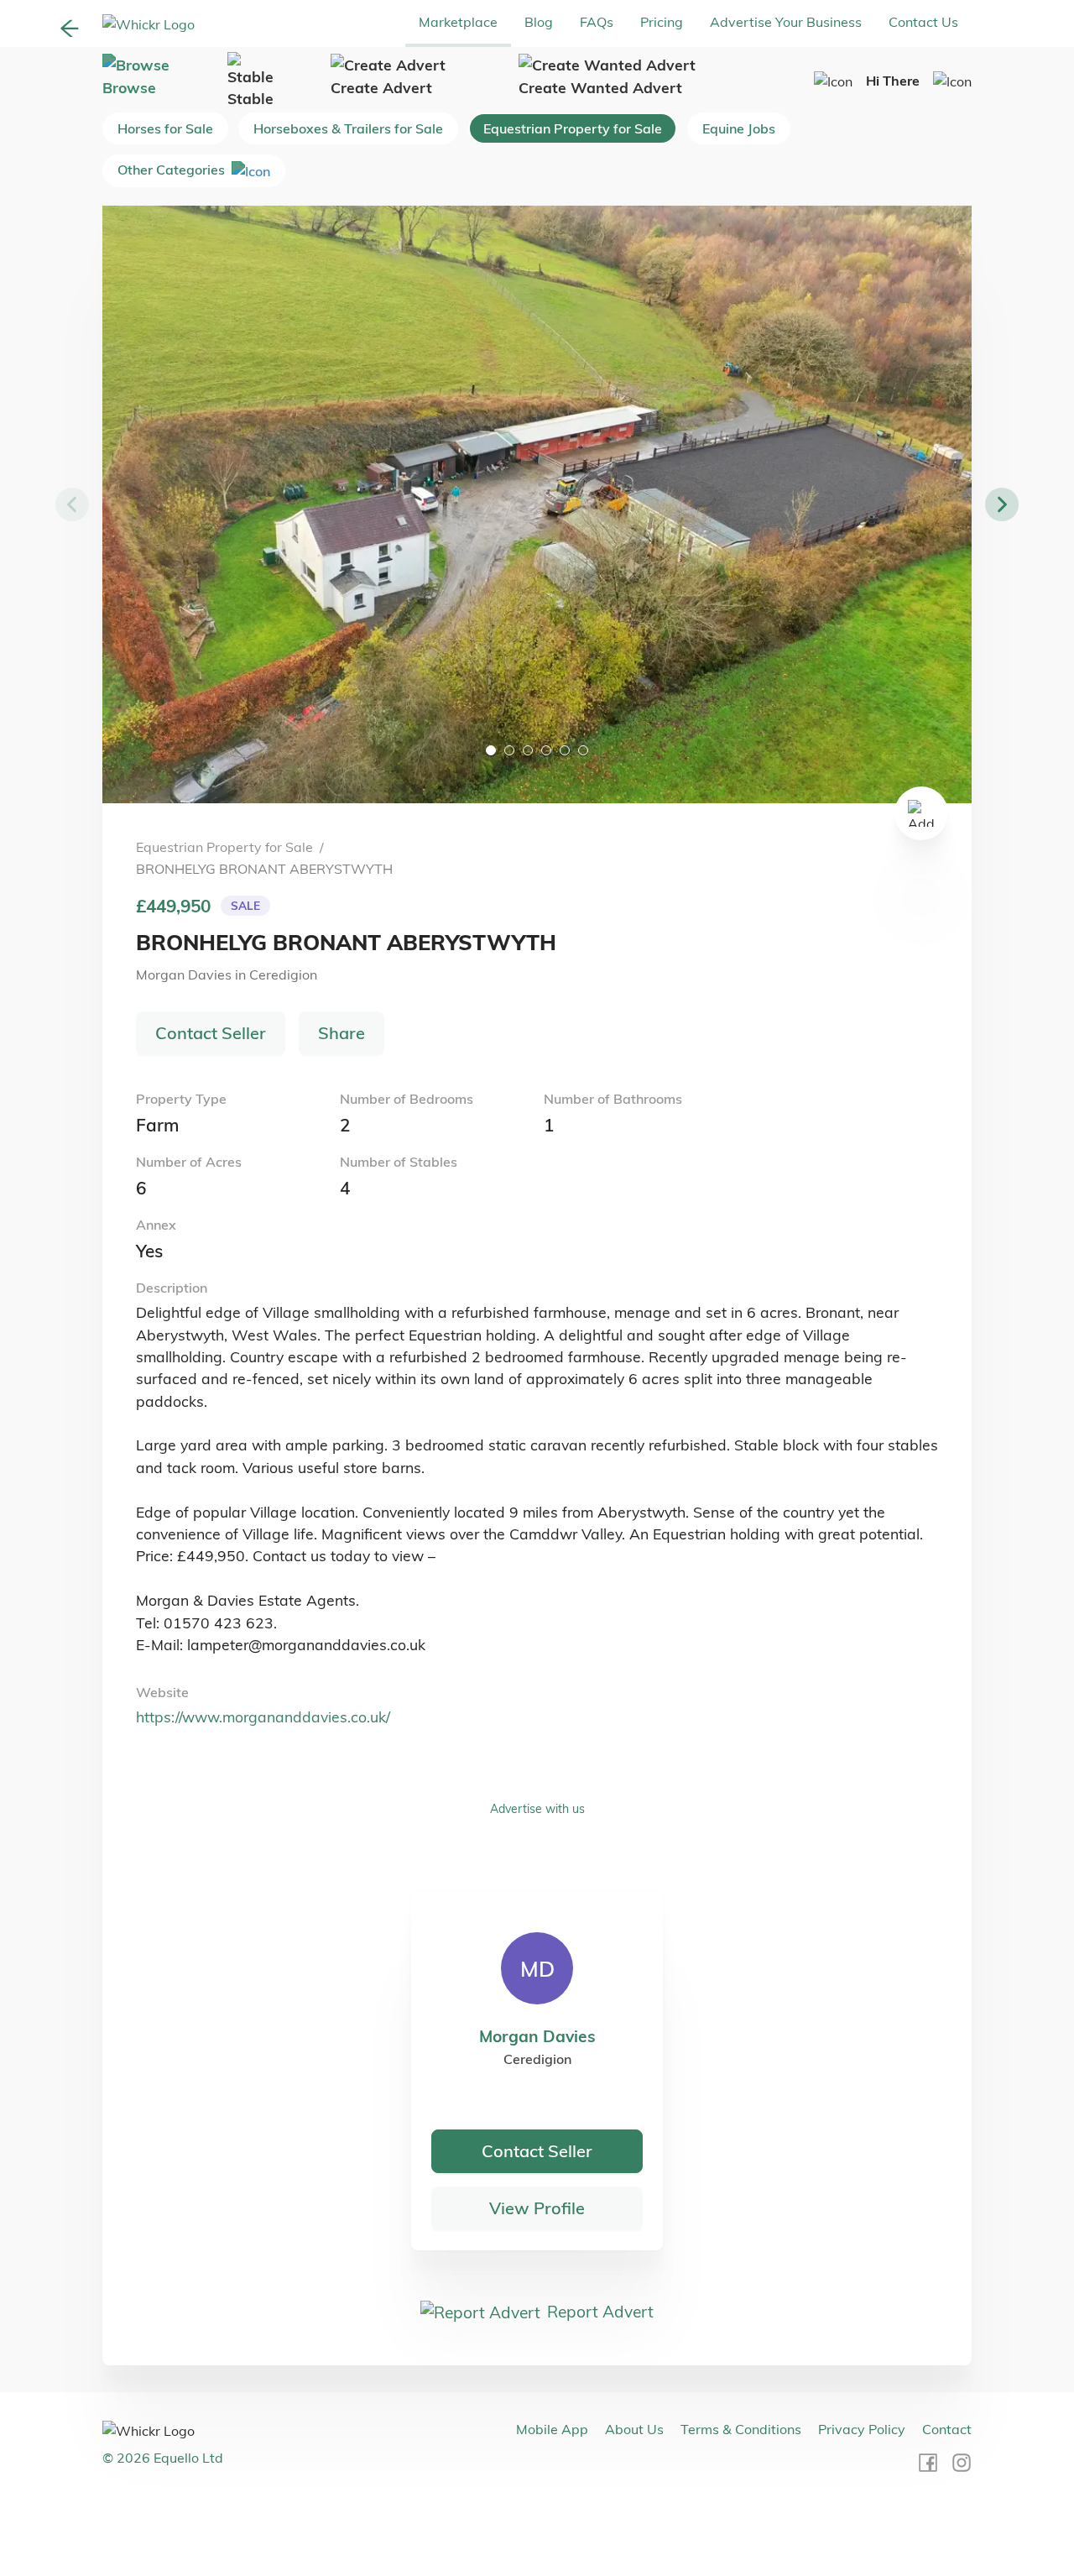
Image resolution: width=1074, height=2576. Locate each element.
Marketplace (458, 22)
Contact (947, 2429)
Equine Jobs (739, 128)
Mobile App (552, 2429)
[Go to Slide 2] (509, 750)
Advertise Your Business (786, 22)
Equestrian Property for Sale (573, 128)
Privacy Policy (862, 2429)
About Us (634, 2429)
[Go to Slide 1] (491, 750)
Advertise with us (537, 1809)
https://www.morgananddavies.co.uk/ (263, 1716)
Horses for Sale (165, 128)
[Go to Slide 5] (565, 750)
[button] (537, 504)
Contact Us (923, 22)
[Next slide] (1002, 504)
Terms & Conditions (741, 2429)
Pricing (662, 22)
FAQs (597, 22)
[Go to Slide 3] (528, 750)
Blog (539, 22)
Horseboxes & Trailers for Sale (348, 128)
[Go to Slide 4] (546, 750)
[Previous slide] (72, 504)
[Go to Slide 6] (583, 750)
